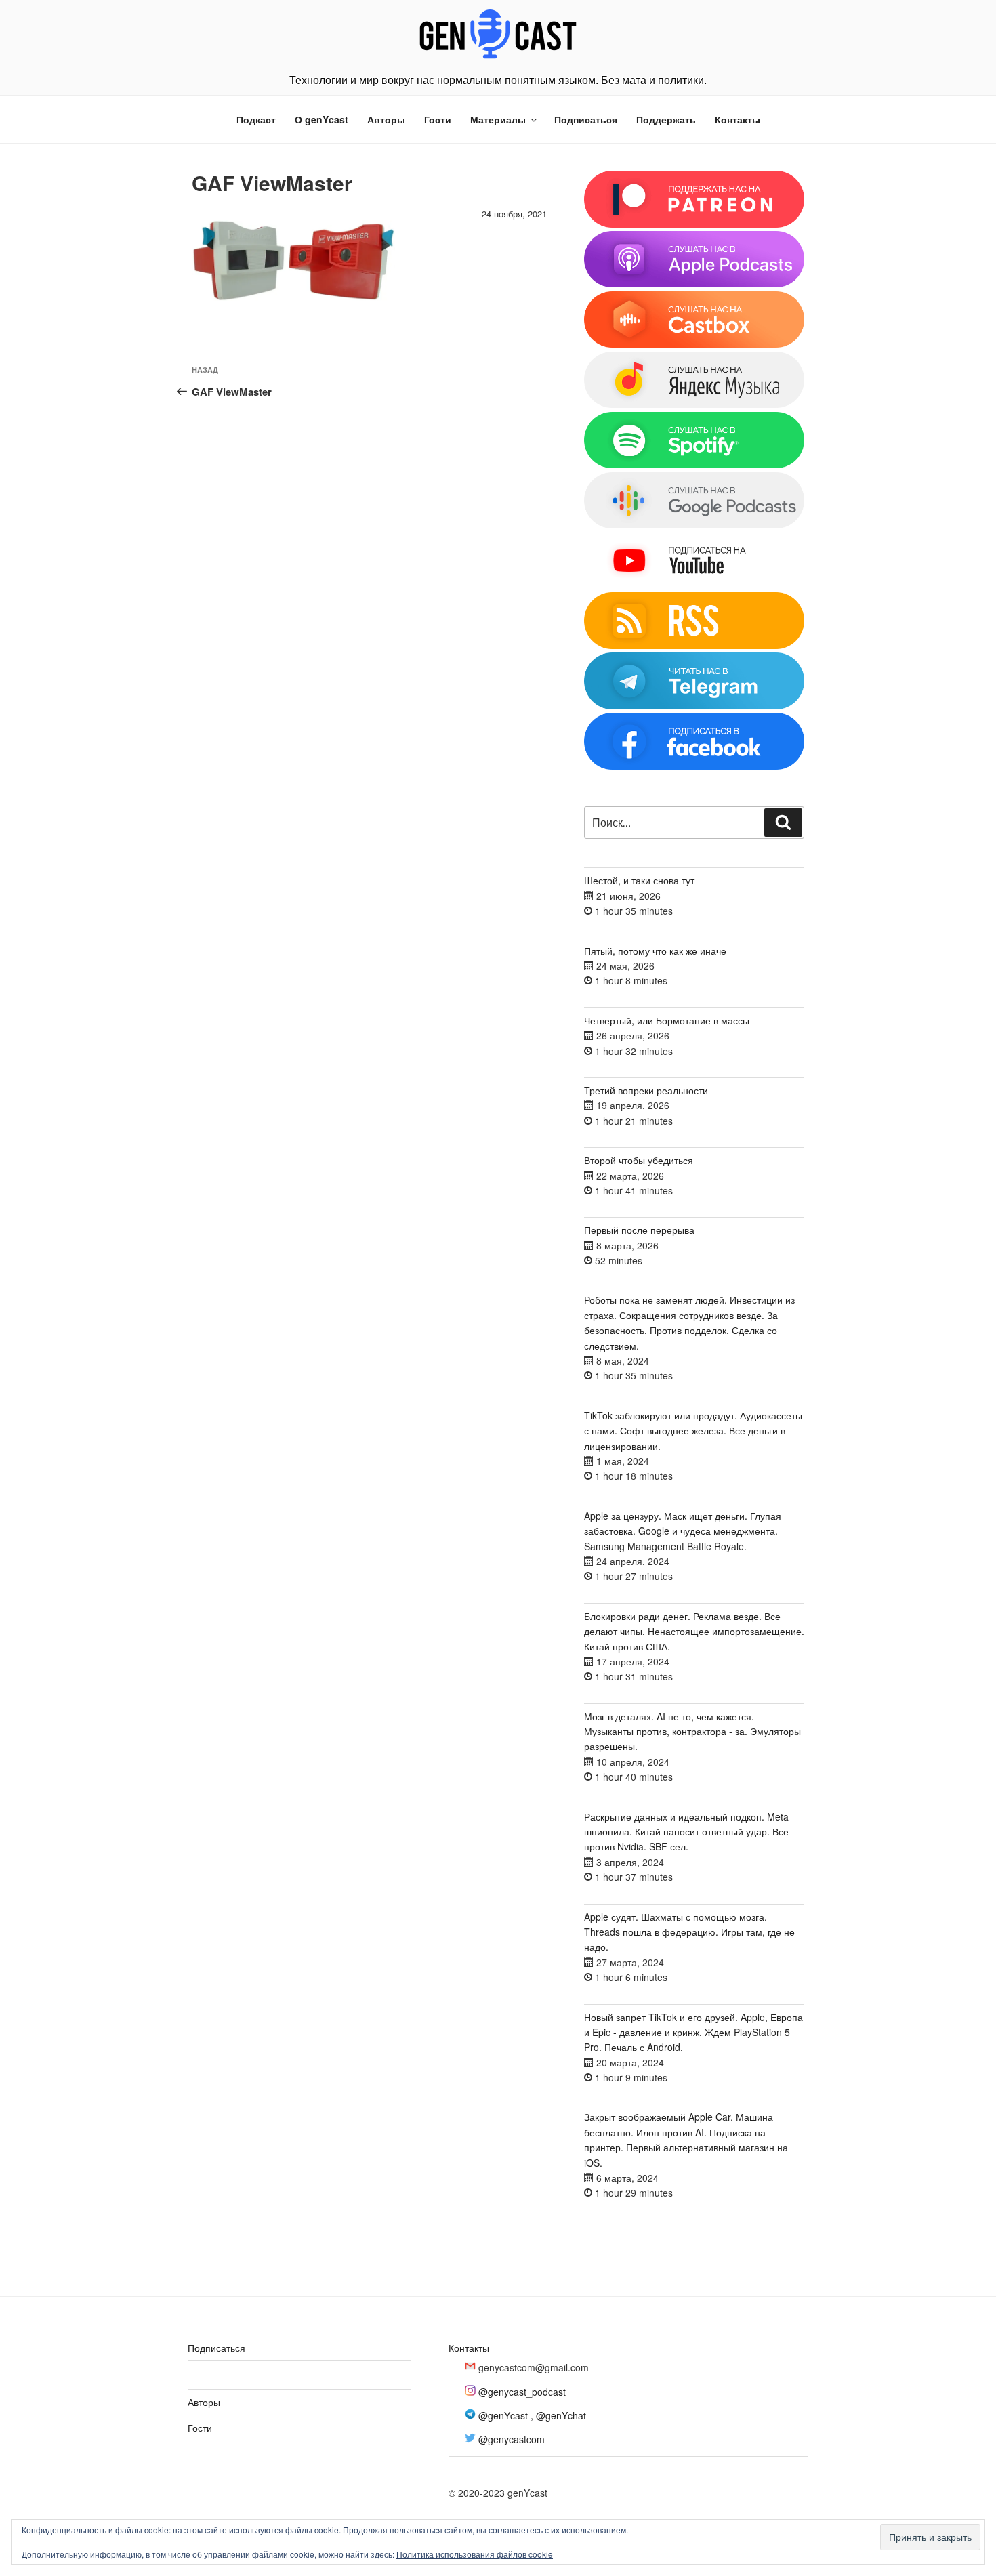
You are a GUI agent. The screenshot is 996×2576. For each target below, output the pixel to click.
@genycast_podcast (522, 2392)
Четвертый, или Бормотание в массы (667, 1020)
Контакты (738, 119)
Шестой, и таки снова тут (639, 880)
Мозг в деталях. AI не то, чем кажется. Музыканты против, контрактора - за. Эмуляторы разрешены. (692, 1731)
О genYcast (321, 119)
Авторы (386, 119)
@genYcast (503, 2415)
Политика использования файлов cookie (475, 2554)
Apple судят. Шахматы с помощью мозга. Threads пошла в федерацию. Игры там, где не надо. (689, 1932)
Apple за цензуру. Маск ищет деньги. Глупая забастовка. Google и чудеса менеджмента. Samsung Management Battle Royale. (683, 1531)
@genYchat (561, 2415)
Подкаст (256, 119)
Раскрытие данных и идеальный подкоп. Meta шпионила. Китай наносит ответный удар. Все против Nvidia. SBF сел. (686, 1832)
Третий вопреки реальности (646, 1090)
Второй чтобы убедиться (639, 1160)
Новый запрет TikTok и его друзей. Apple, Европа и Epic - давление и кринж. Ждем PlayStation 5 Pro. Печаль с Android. (693, 2032)
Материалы (498, 119)
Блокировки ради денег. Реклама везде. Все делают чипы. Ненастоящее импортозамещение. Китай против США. (694, 1631)
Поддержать (666, 119)
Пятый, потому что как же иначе (655, 951)
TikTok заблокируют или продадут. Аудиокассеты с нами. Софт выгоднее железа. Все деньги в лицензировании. (693, 1431)
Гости (438, 119)
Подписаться (586, 119)
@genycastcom (512, 2439)
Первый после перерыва (639, 1230)
